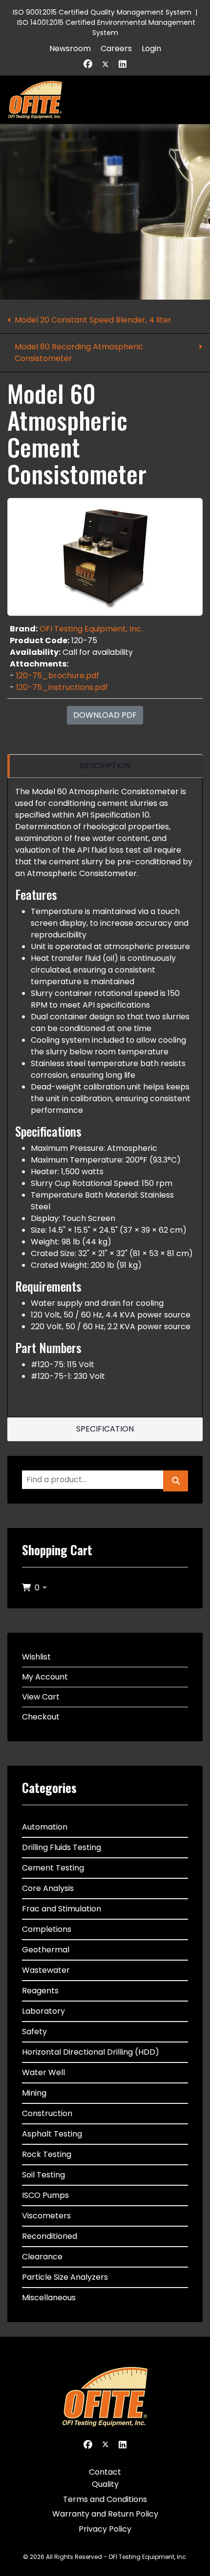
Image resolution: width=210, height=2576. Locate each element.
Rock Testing (47, 2154)
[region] (105, 766)
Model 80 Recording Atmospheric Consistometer (79, 353)
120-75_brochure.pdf (58, 676)
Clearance (42, 2257)
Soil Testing (43, 2175)
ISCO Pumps (45, 2195)
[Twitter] (105, 64)
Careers (116, 48)
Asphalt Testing (52, 2134)
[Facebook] (88, 64)
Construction (47, 2113)
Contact (105, 2472)
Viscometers (46, 2216)
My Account (45, 1677)
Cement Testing (53, 1868)
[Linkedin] (123, 64)
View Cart (41, 1697)
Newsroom (70, 48)
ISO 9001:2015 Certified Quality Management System (102, 12)
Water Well (43, 2072)
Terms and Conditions (105, 2499)
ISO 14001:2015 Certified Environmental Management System (106, 28)
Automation (45, 1827)
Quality (105, 2484)
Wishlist (36, 1657)
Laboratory (43, 2011)
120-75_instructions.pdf (62, 687)
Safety (34, 2032)
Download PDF (105, 715)
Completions (47, 1929)
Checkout (41, 1717)
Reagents (40, 1991)
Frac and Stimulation (62, 1909)
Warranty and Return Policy (105, 2514)
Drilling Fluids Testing (62, 1847)
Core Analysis (48, 1888)
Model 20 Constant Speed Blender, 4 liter (93, 320)
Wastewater (46, 1970)
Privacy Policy (105, 2529)
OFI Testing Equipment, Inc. (91, 629)
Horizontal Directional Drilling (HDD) (91, 2052)
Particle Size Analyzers (65, 2277)
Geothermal (46, 1950)
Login (151, 48)
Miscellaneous (49, 2298)
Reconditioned (50, 2236)
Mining (34, 2093)
